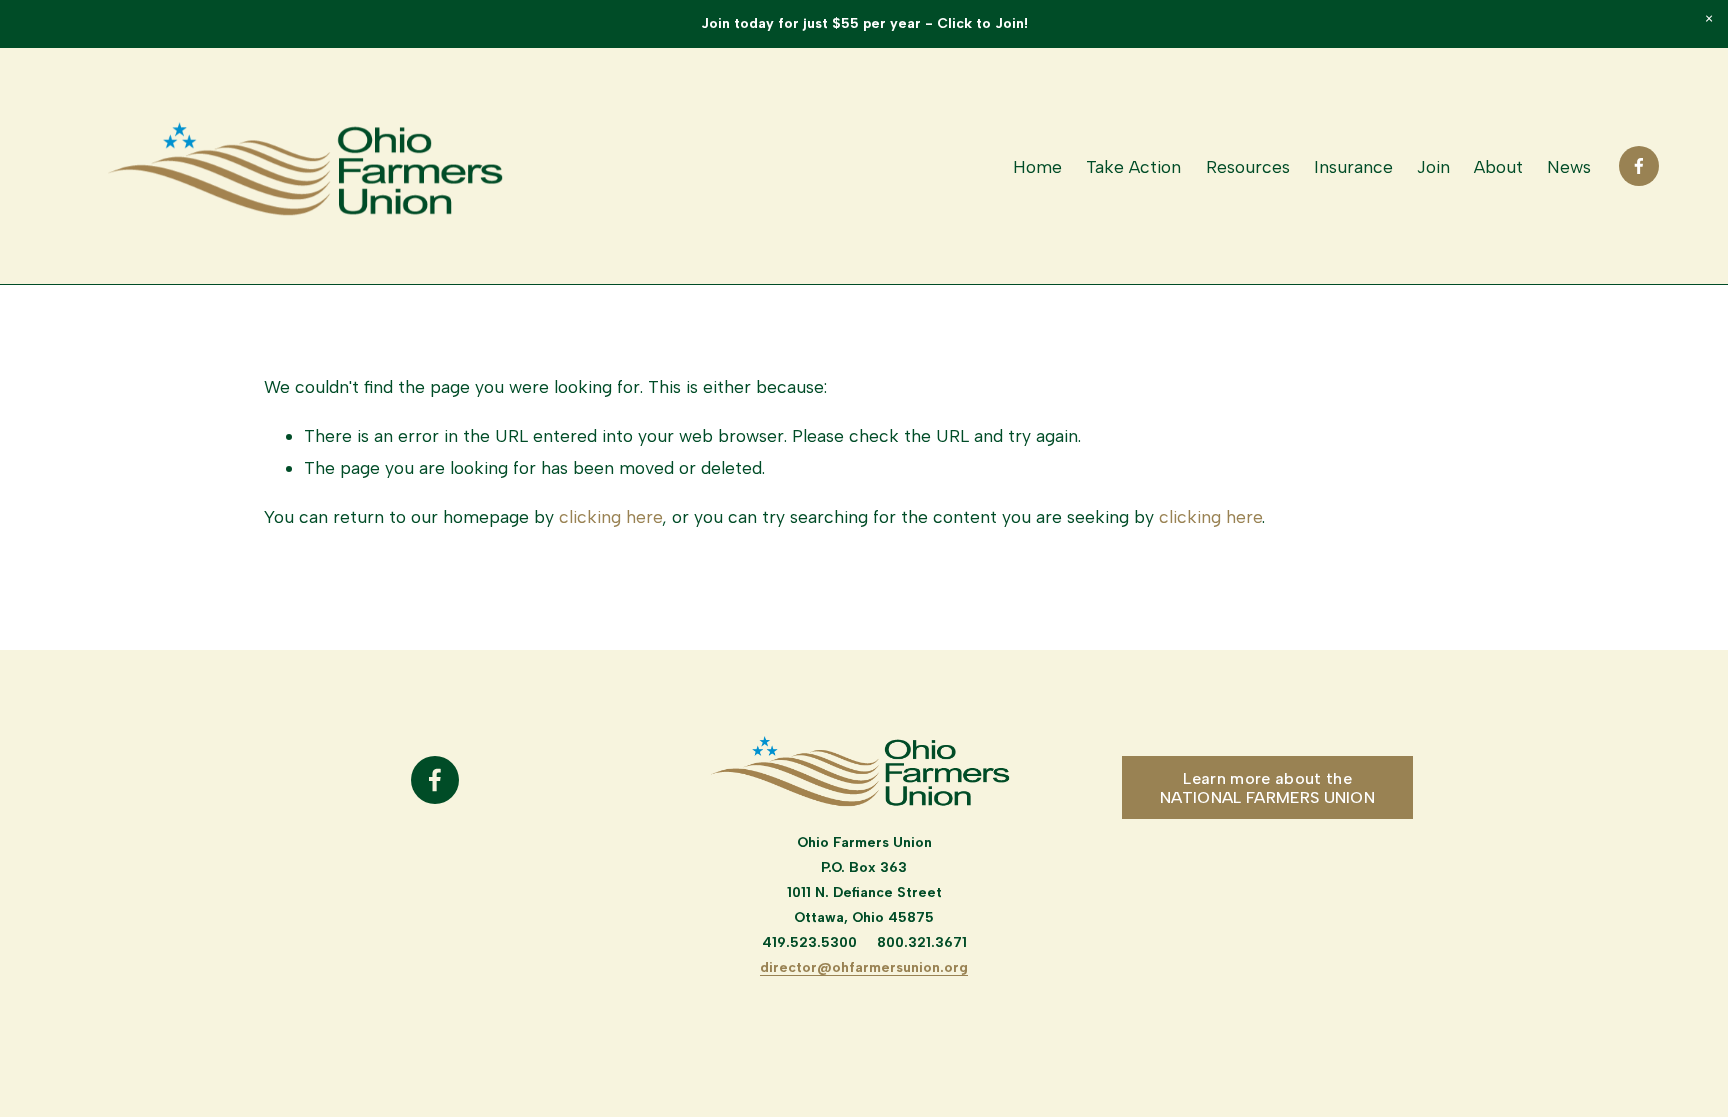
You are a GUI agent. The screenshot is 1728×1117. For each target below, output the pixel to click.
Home (1037, 166)
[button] (1708, 19)
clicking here (610, 516)
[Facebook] (1639, 166)
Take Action (1133, 166)
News (1569, 166)
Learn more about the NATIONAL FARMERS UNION (1267, 788)
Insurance (1353, 166)
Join (1433, 166)
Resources (1248, 166)
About (1498, 166)
